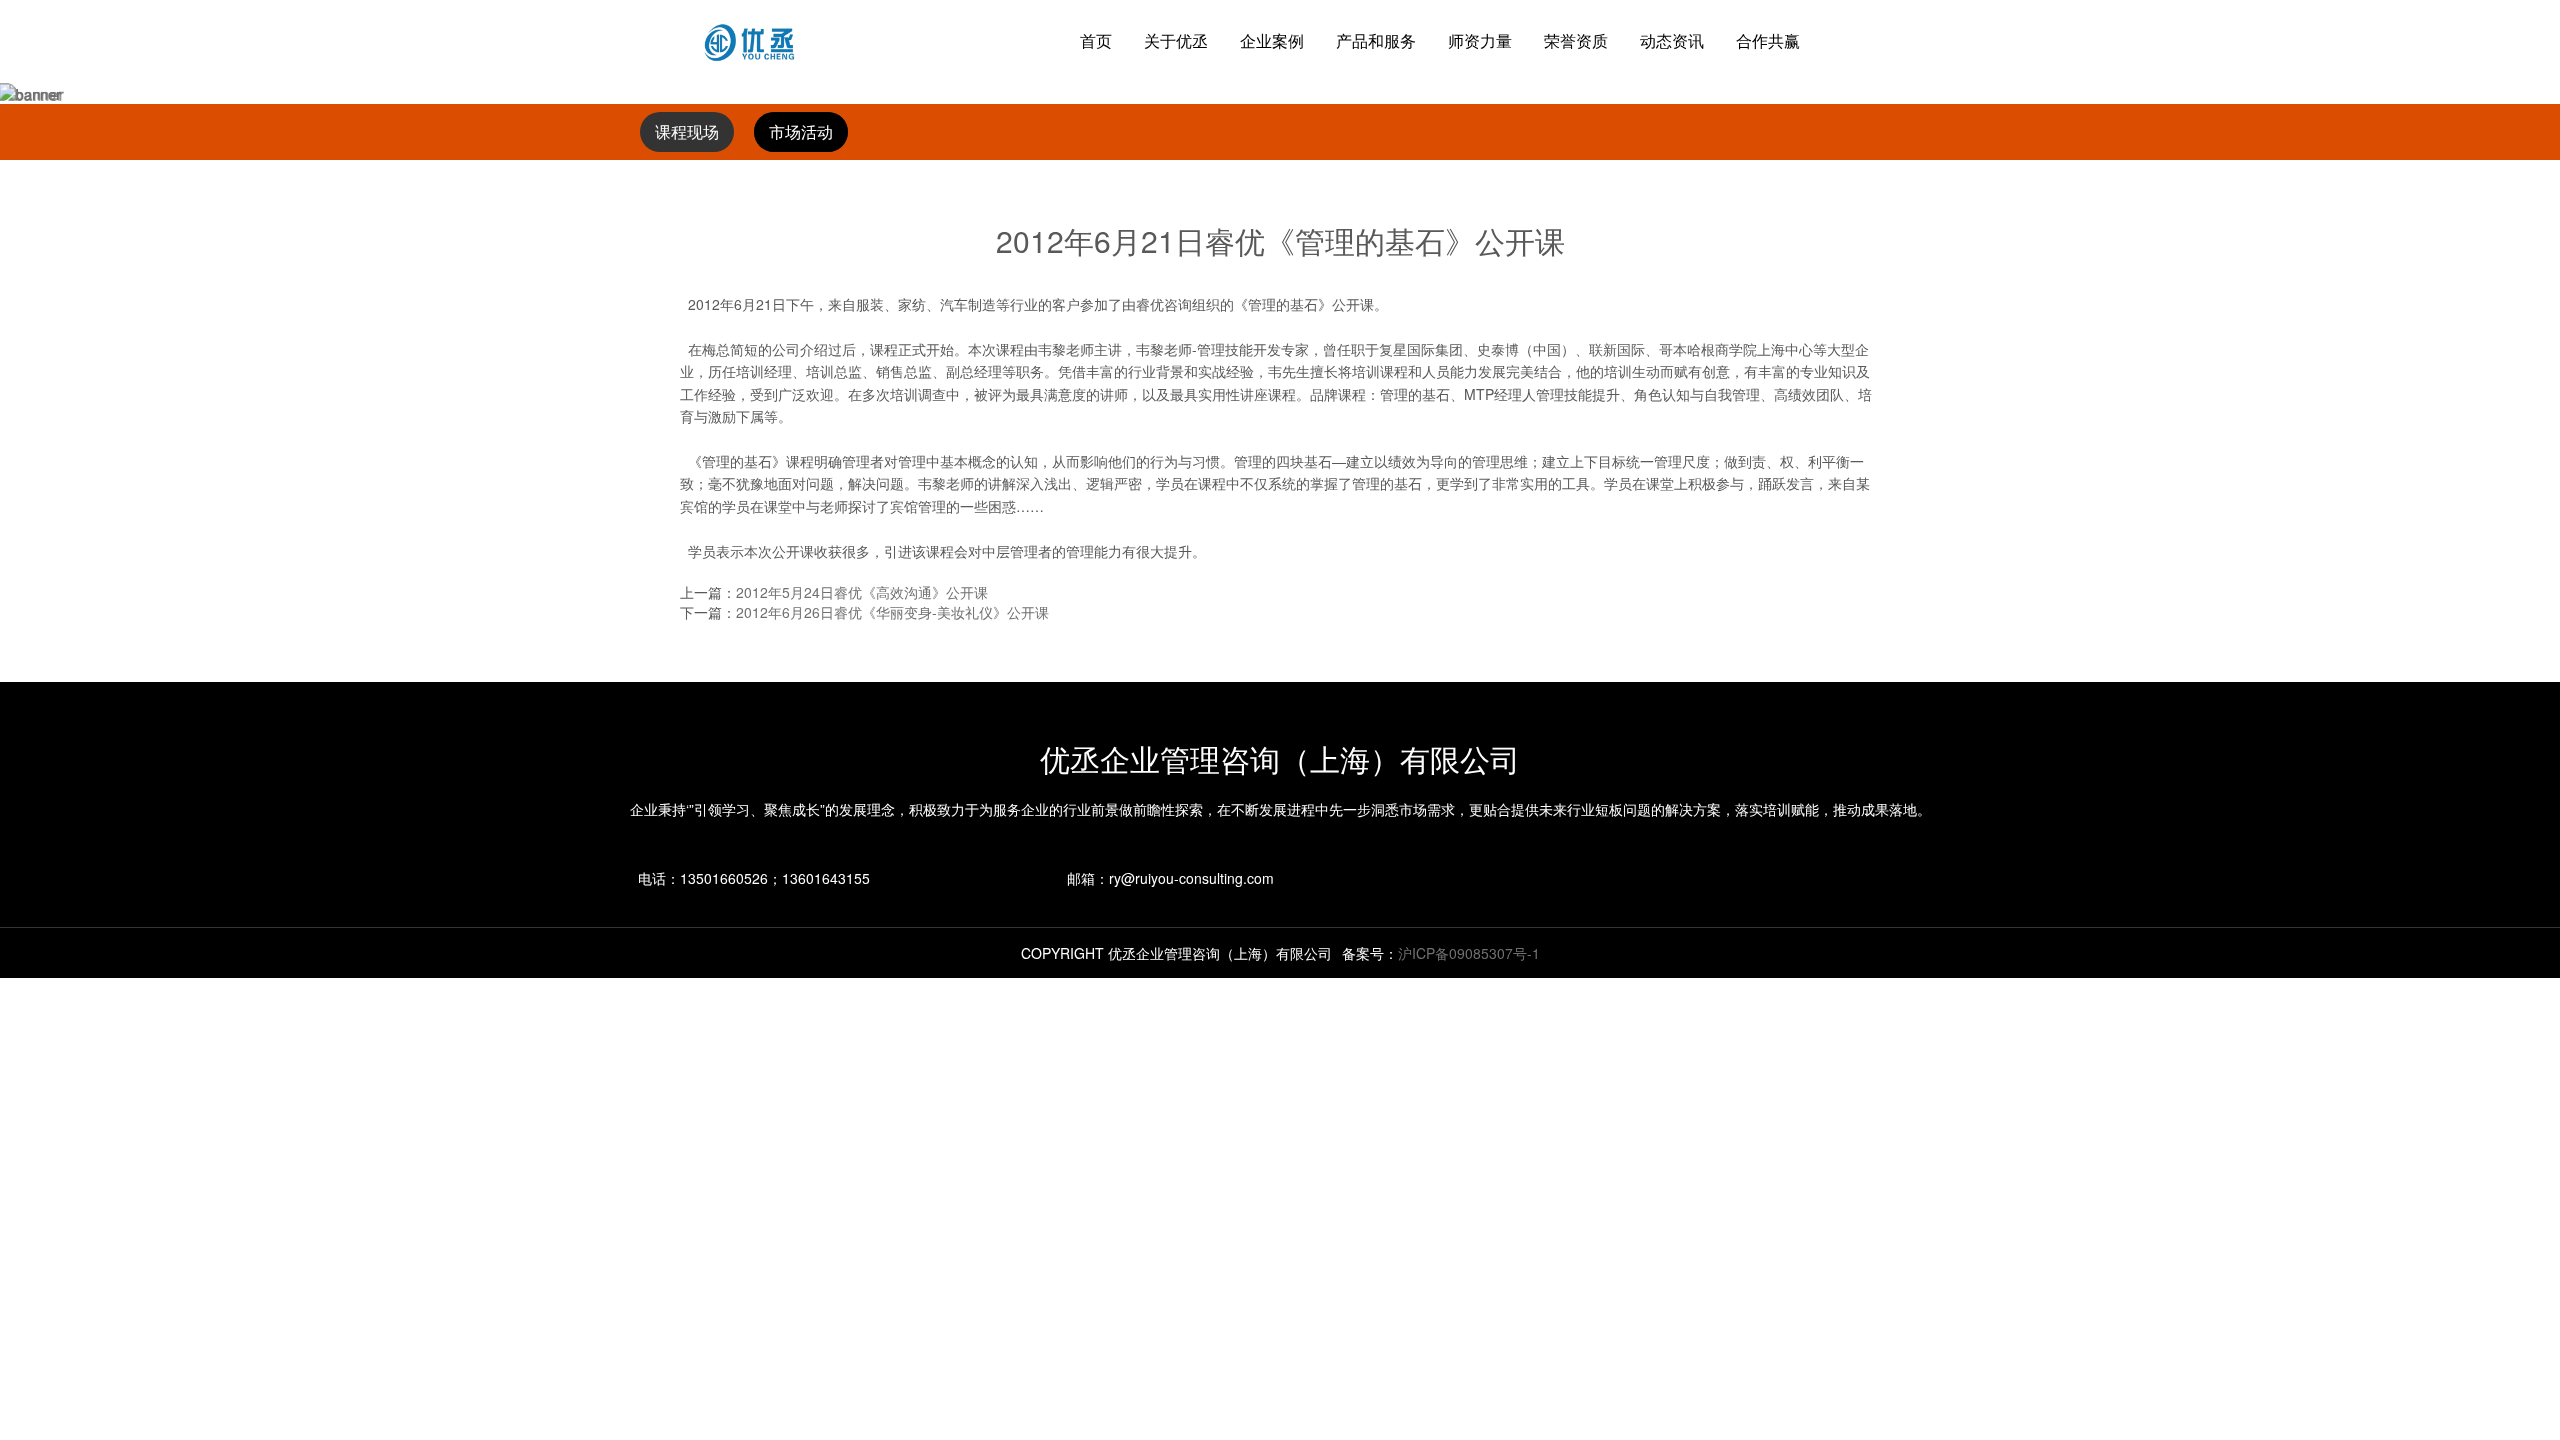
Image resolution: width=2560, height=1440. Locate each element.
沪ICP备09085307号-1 (1469, 953)
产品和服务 (1376, 40)
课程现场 (687, 132)
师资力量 (1480, 40)
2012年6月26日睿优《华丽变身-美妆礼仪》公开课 (892, 612)
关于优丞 (1176, 40)
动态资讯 (1672, 40)
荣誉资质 (1576, 40)
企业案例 (1272, 40)
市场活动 (801, 132)
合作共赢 (1768, 40)
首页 (1096, 40)
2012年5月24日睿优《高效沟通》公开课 (862, 592)
